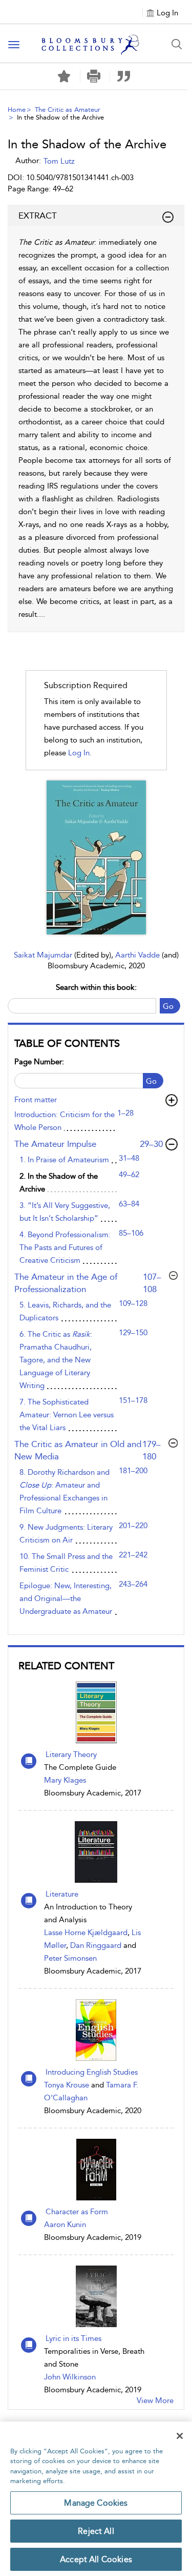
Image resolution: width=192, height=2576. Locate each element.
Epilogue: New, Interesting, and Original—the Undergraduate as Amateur (66, 1598)
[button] (94, 76)
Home (17, 110)
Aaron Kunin (65, 2224)
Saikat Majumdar (44, 955)
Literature (62, 1894)
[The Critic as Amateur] (96, 857)
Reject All (96, 2531)
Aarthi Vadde (138, 955)
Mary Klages (65, 1780)
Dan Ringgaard (96, 1945)
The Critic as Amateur (68, 110)
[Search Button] (177, 44)
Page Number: (39, 1062)
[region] (96, 2499)
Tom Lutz (59, 161)
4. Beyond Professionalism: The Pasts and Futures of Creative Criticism (65, 1247)
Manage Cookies (96, 2503)
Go (168, 1006)
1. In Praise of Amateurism (64, 1160)
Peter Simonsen (70, 1958)
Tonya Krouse (67, 2085)
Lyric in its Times (73, 2338)
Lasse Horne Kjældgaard (86, 1933)
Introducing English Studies (92, 2072)
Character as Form (77, 2212)
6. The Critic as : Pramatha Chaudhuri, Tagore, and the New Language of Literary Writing (56, 1360)
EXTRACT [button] (38, 216)
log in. (80, 753)
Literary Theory (71, 1754)
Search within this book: (96, 987)
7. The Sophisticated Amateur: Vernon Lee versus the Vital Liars (67, 1415)
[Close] (180, 2436)
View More (155, 2401)
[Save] (64, 76)
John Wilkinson (70, 2377)
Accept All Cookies (96, 2559)
